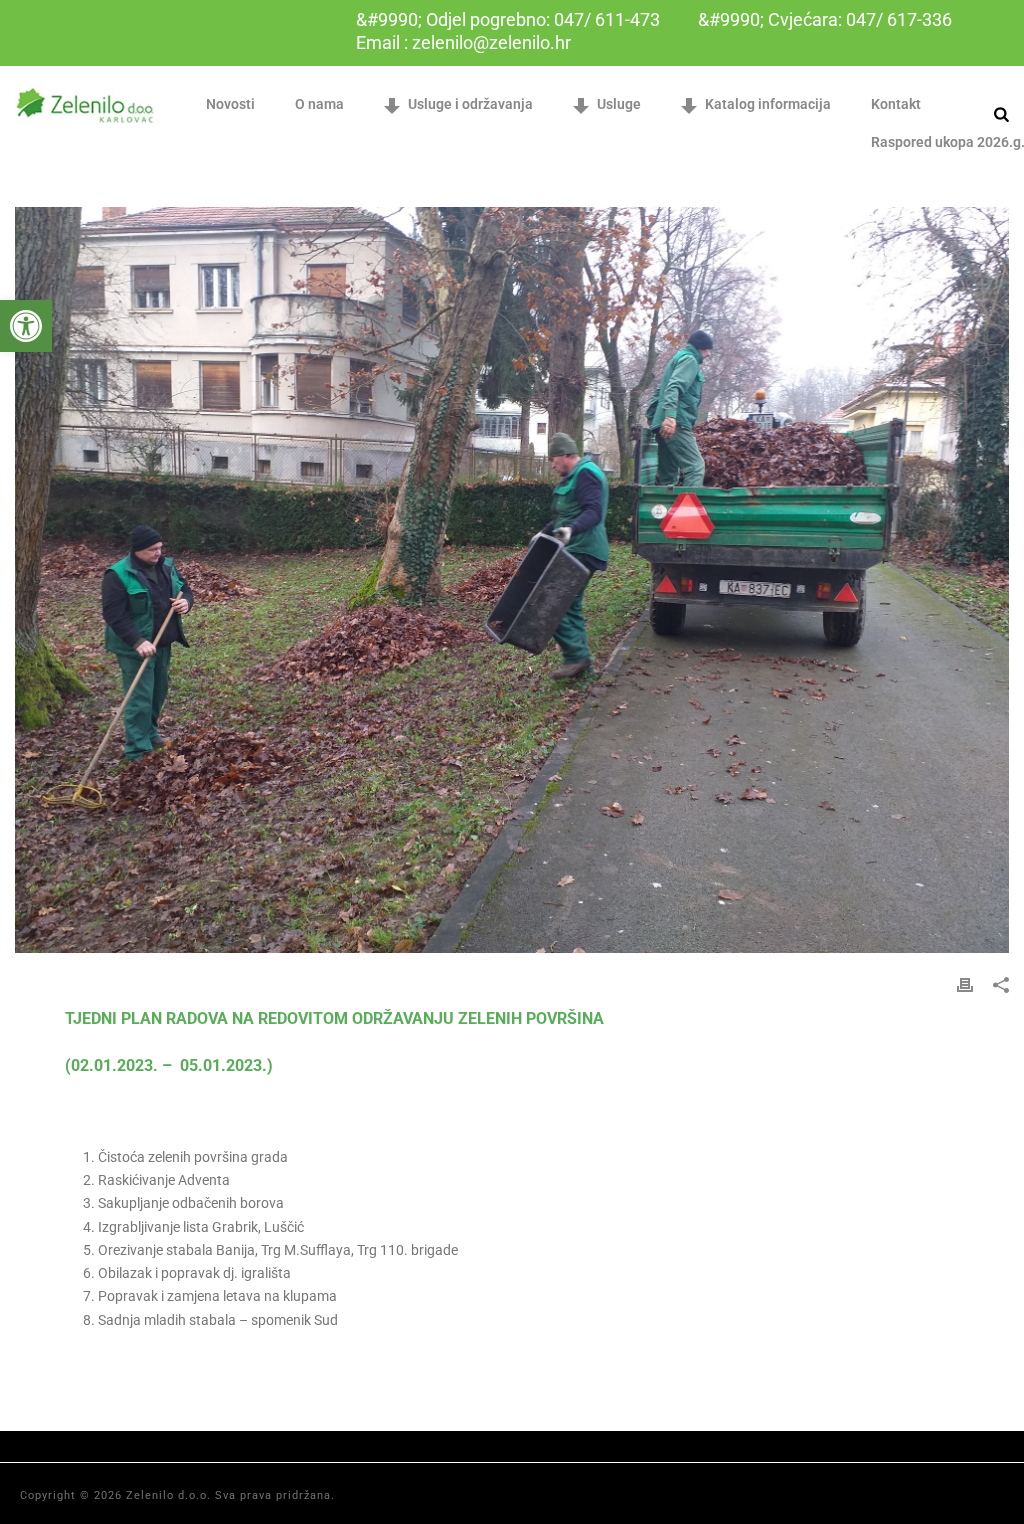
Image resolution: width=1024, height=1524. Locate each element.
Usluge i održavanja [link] (470, 104)
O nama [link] (319, 104)
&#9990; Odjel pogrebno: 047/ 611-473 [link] (508, 19)
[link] (26, 326)
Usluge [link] (619, 104)
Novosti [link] (230, 104)
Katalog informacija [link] (768, 104)
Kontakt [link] (896, 104)
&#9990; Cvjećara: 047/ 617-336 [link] (825, 19)
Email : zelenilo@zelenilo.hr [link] (463, 42)
